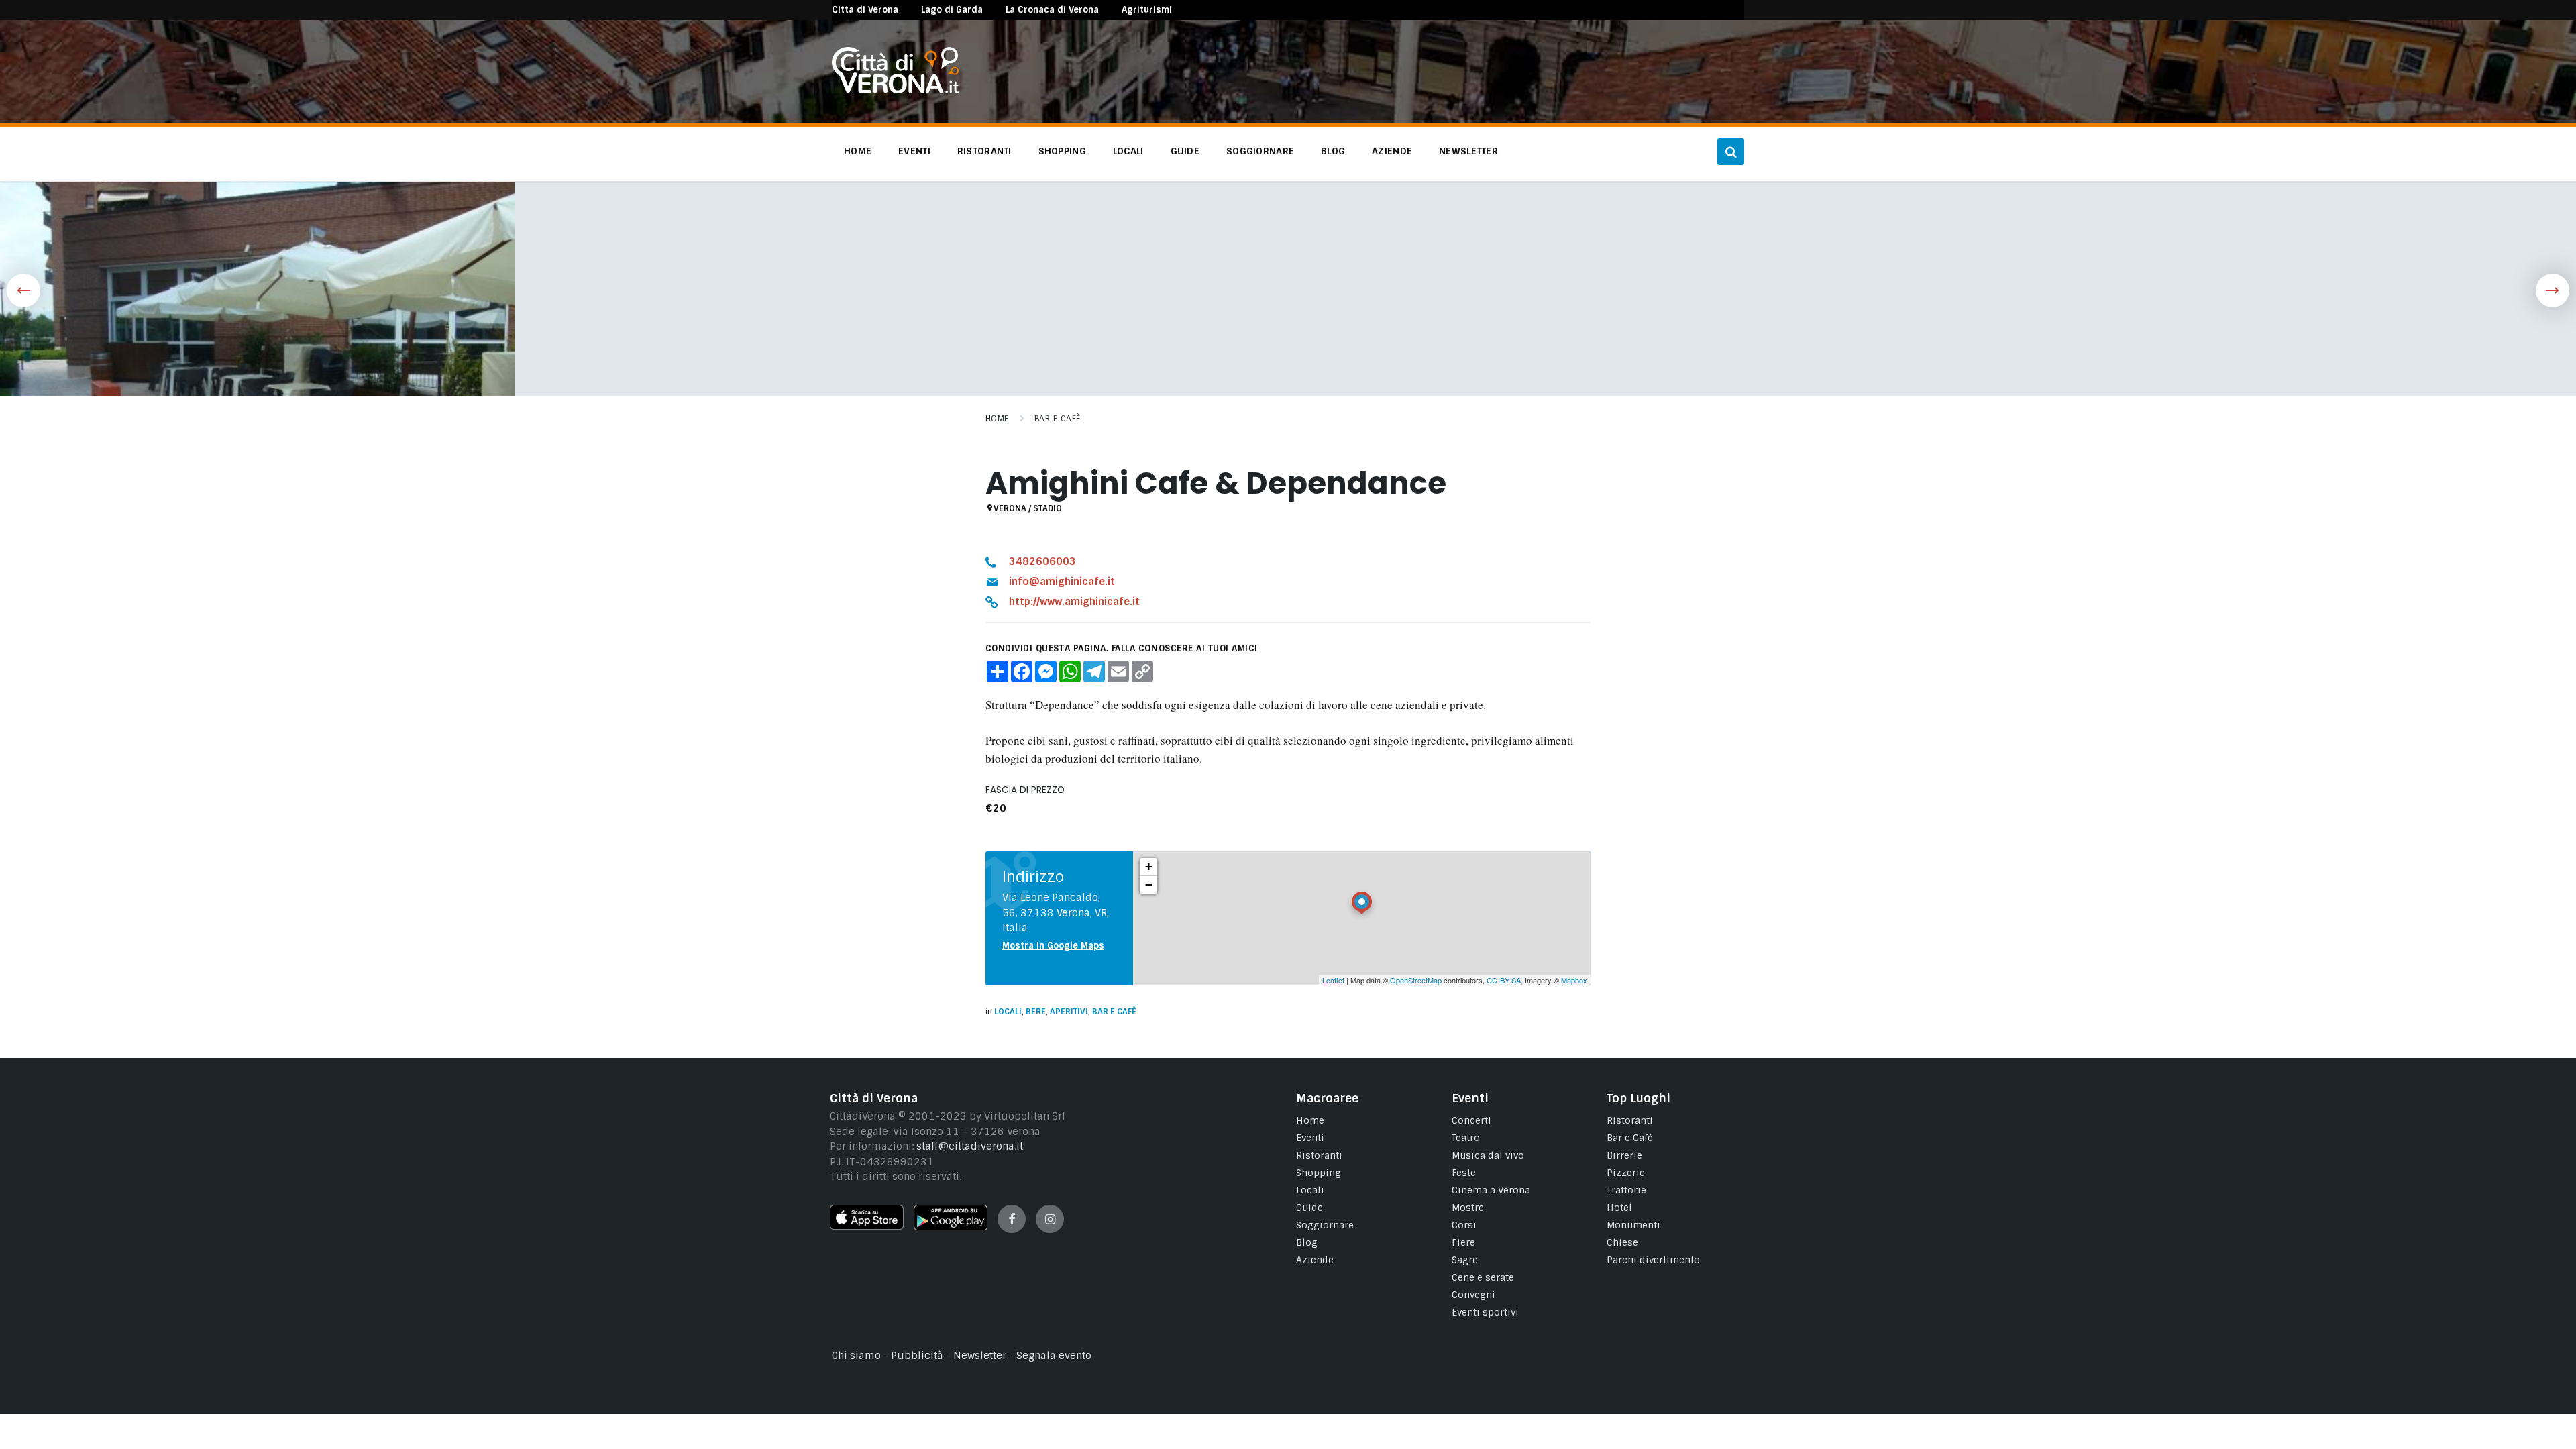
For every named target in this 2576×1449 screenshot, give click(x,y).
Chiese (1622, 1242)
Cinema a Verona (1491, 1190)
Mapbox (1574, 980)
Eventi (1310, 1138)
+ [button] (1149, 866)
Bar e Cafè (1058, 419)
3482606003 (1042, 561)
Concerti (1471, 1120)
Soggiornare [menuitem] (1260, 151)
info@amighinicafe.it (1062, 582)
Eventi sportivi (1485, 1312)
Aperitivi (1069, 1012)
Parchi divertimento (1653, 1260)
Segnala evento (1054, 1356)
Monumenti (1633, 1225)
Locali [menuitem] (1128, 151)
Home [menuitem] (858, 151)
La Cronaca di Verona (1052, 10)
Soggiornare (1325, 1225)
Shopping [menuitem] (1062, 151)
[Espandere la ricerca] (1731, 152)
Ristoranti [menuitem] (984, 151)
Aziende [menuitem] (1392, 151)
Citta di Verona (865, 10)
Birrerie (1624, 1155)
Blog (1307, 1242)
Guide (1309, 1207)
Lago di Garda (952, 10)
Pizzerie (1626, 1173)
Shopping (1319, 1173)
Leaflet (1333, 980)
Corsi (1464, 1225)
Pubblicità (917, 1356)
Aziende (1315, 1260)
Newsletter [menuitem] (1468, 151)
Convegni (1473, 1295)
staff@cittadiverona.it (970, 1146)
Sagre (1465, 1260)
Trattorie (1626, 1190)
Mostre (1468, 1207)
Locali (1008, 1012)
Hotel (1619, 1207)
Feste (1464, 1173)
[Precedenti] (23, 290)
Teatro (1466, 1138)
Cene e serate (1483, 1277)
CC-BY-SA (1504, 980)
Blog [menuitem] (1333, 151)
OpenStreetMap (1416, 980)
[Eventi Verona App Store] (867, 1226)
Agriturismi (1147, 10)
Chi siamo (856, 1356)
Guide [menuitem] (1185, 151)
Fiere (1463, 1242)
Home (997, 419)
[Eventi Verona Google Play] (951, 1227)
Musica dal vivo (1488, 1155)
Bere (1036, 1012)
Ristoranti (1319, 1155)
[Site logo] (895, 90)
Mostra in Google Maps (1053, 946)
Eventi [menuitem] (914, 151)
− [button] (1149, 884)
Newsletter (980, 1356)
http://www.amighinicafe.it (1074, 602)
